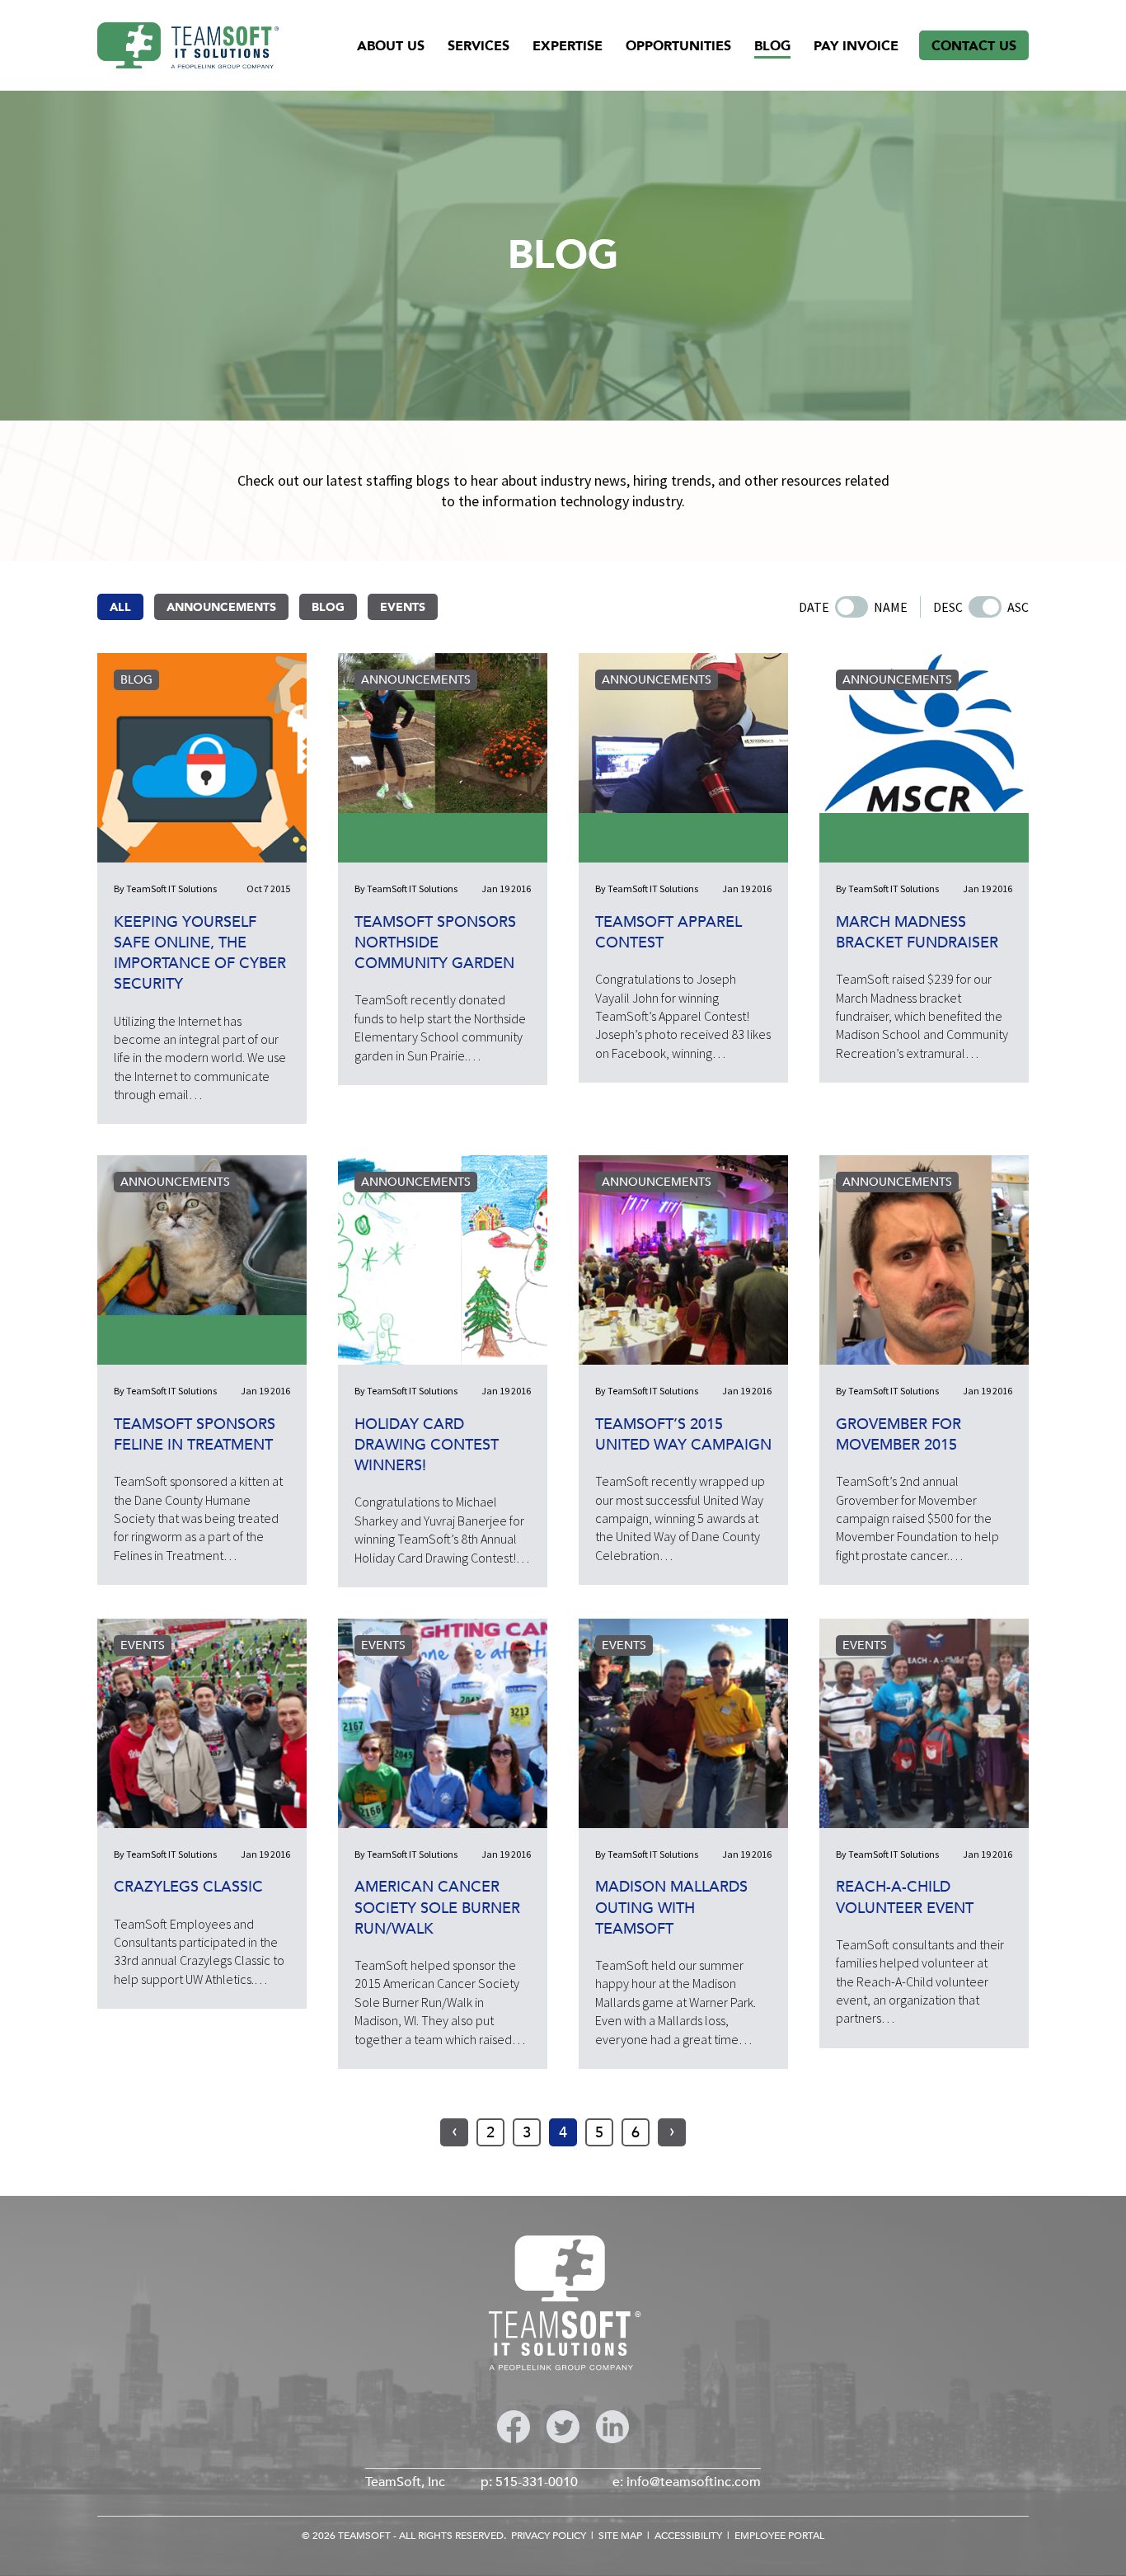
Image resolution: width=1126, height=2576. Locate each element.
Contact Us (974, 46)
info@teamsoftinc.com (694, 2482)
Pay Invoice (856, 46)
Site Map (620, 2536)
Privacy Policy (549, 2536)
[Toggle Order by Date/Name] (852, 607)
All (120, 607)
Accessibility (688, 2536)
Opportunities (678, 46)
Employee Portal (779, 2536)
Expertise (568, 46)
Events (403, 607)
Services (479, 46)
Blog (772, 46)
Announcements (221, 607)
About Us (391, 46)
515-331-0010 (537, 2482)
